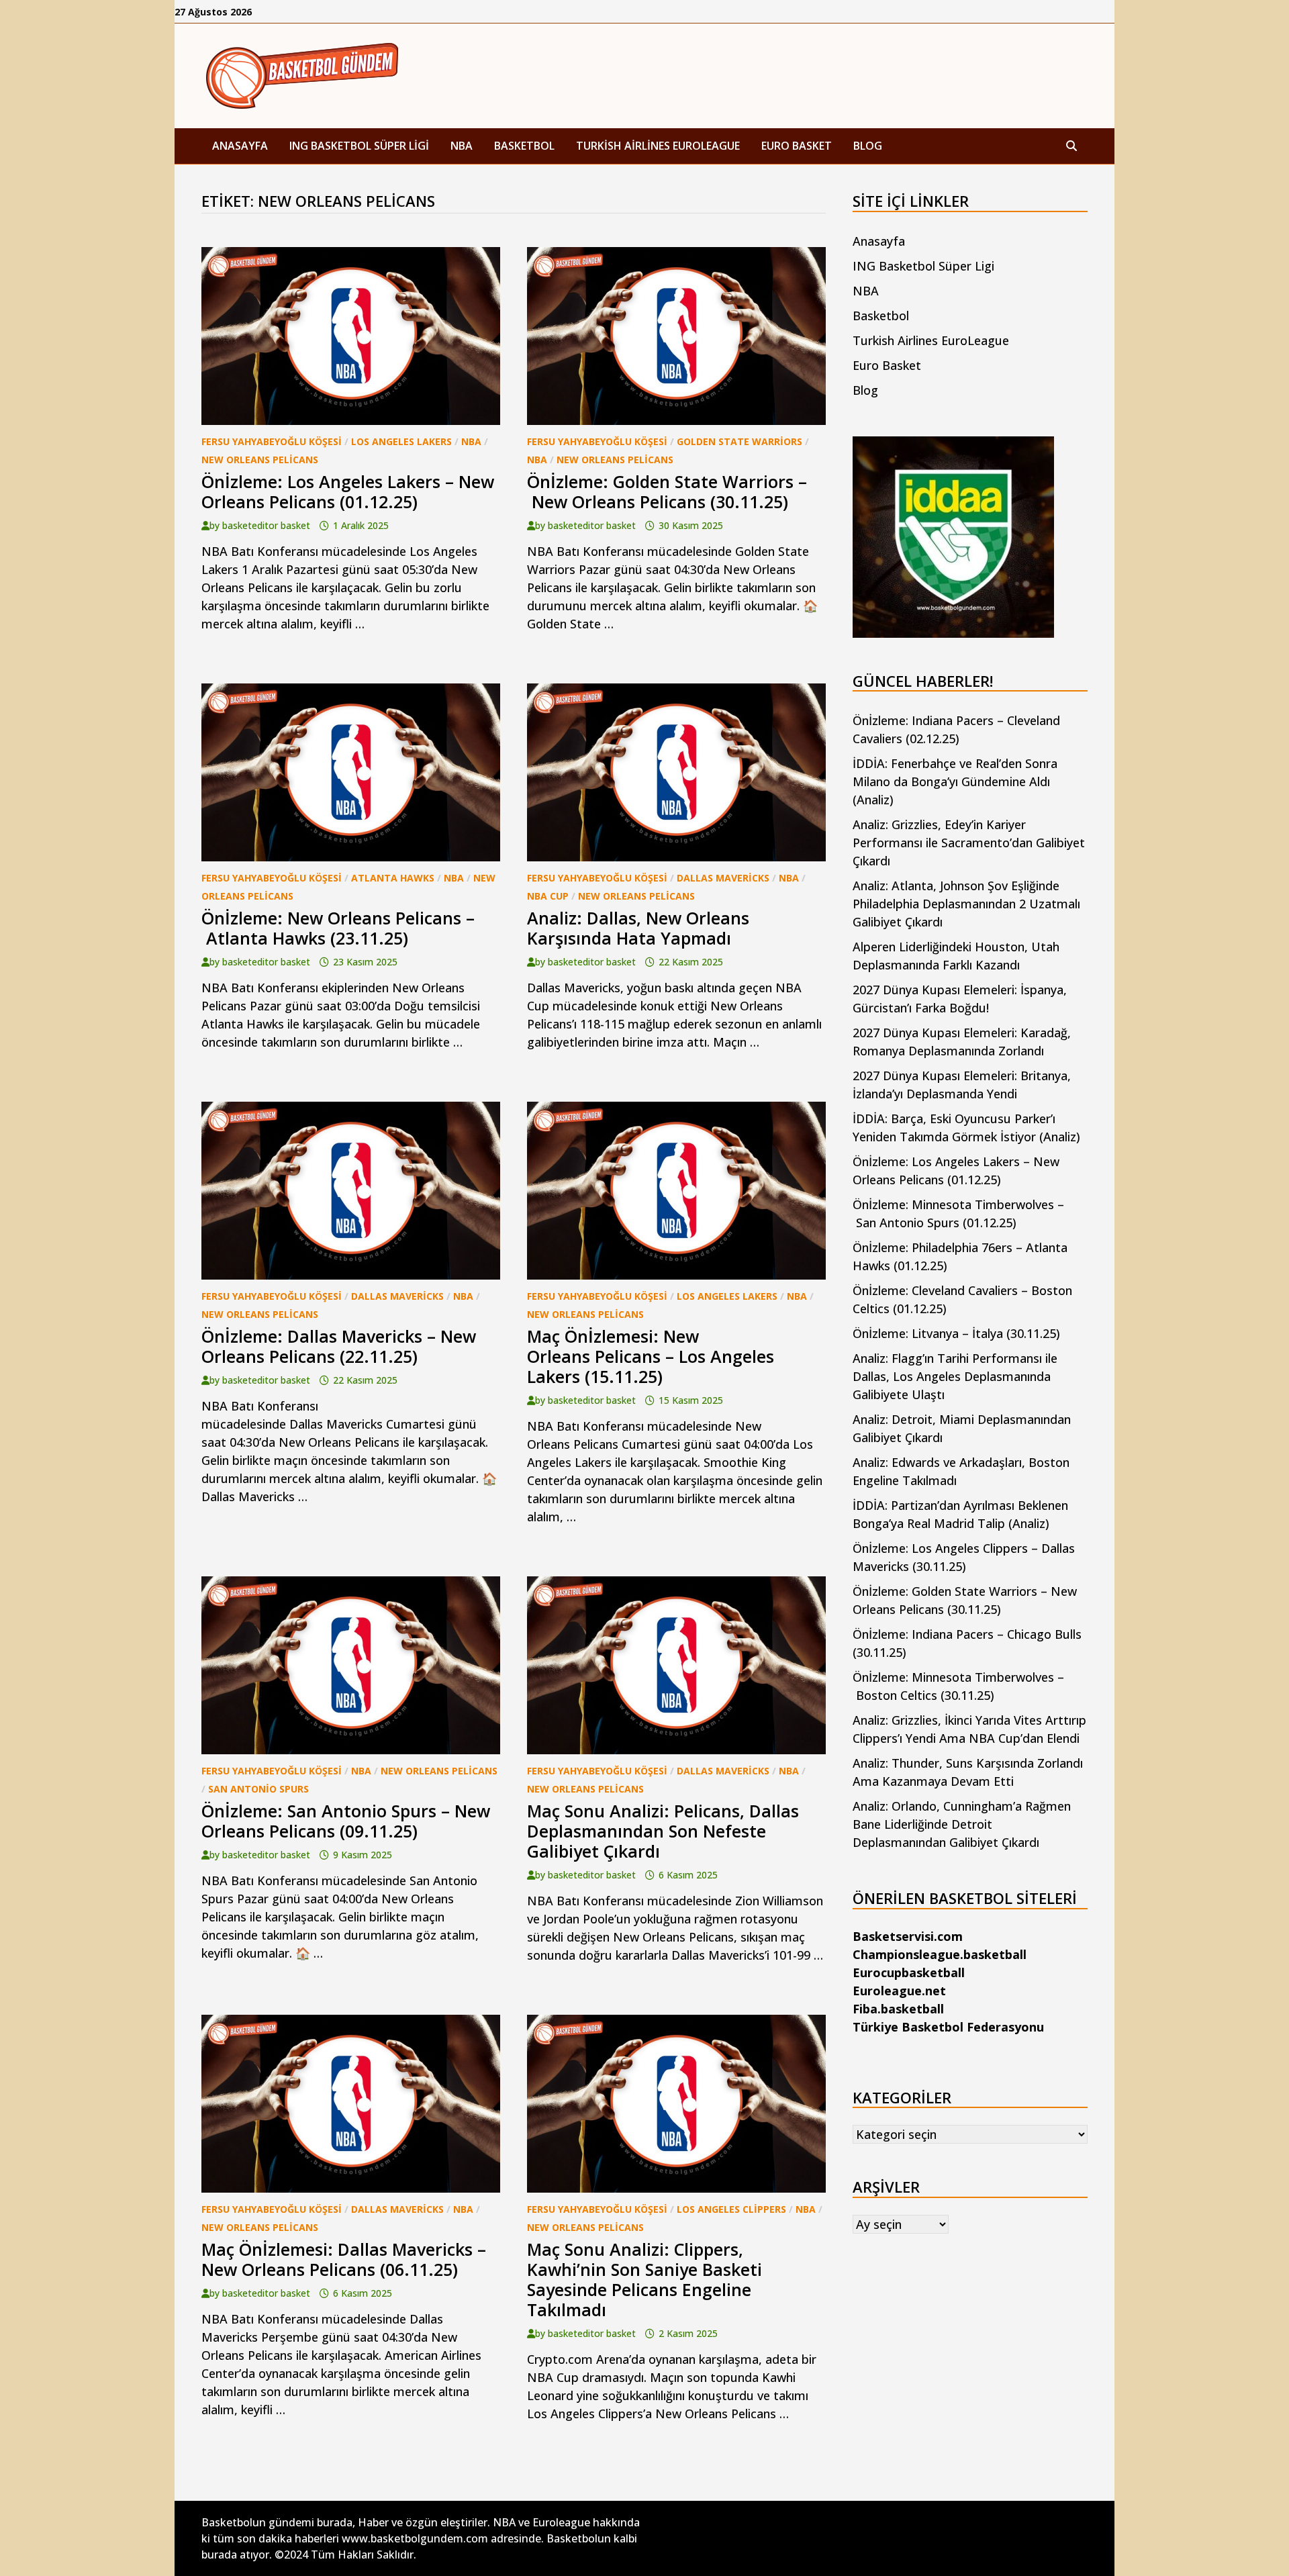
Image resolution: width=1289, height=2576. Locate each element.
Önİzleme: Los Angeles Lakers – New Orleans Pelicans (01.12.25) (348, 491)
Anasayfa (240, 146)
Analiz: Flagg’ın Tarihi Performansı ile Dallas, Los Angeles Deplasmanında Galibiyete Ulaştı (955, 1376)
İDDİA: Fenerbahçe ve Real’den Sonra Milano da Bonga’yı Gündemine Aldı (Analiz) (955, 781)
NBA (462, 146)
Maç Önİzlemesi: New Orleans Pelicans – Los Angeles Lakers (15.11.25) (651, 1356)
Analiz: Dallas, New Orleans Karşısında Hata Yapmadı (638, 928)
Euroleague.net (899, 1991)
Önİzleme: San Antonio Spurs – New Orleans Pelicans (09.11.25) (346, 1821)
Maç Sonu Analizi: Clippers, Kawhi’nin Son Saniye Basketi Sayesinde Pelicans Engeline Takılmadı (644, 2279)
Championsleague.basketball (940, 1954)
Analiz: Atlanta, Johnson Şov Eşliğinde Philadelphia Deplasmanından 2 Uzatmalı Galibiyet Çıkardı (966, 904)
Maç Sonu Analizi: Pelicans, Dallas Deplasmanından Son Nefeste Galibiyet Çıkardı (663, 1831)
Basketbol (524, 146)
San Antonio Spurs (258, 1789)
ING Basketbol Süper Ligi (359, 146)
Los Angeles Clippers (731, 2209)
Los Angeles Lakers (401, 441)
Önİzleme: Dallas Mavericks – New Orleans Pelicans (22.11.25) (339, 1346)
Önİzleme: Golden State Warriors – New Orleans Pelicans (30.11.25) (667, 491)
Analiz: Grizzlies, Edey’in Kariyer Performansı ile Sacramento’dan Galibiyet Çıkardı (969, 843)
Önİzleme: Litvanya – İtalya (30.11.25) (956, 1333)
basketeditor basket (266, 525)
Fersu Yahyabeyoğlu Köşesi (272, 441)
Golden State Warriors (739, 441)
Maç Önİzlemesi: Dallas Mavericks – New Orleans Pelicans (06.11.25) (344, 2259)
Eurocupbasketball (909, 1972)
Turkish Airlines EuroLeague (658, 146)
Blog (868, 146)
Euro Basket (797, 146)
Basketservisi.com (908, 1936)
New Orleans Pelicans (260, 460)
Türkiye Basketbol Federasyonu (948, 2027)
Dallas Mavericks (723, 878)
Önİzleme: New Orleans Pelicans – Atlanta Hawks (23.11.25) (338, 928)
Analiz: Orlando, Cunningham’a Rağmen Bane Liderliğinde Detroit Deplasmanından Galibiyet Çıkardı (962, 1824)
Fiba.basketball (898, 2009)
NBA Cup (548, 896)
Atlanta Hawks (393, 878)
